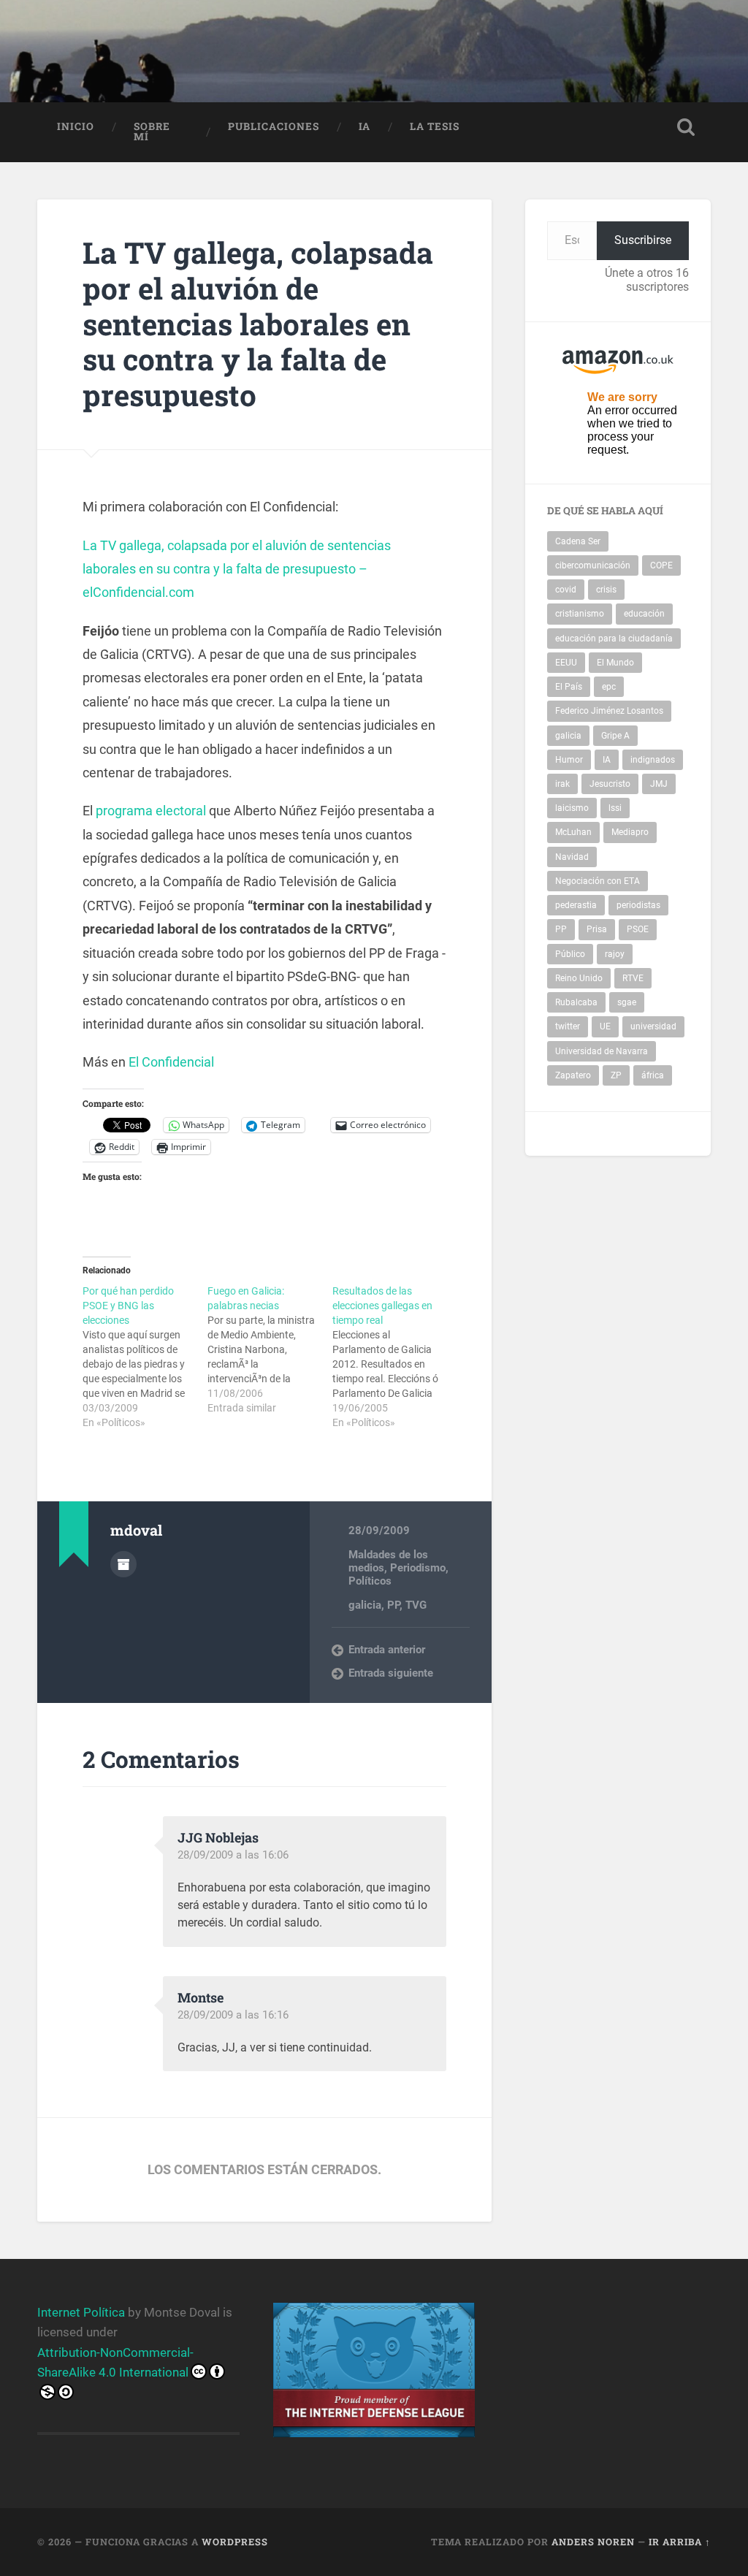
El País (569, 687)
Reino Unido (579, 978)
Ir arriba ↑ (680, 2542)
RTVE (633, 978)
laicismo (572, 808)
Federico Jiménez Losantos (609, 711)
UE (605, 1026)
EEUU (566, 663)
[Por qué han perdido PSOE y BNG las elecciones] (145, 1357)
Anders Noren (593, 2542)
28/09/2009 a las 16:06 (233, 1855)
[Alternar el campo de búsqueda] (686, 127)
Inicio (76, 126)
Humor (569, 760)
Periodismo (418, 1568)
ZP (616, 1075)
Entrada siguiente (391, 1673)
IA (365, 126)
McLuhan (573, 832)
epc (609, 687)
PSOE (638, 929)
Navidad (572, 857)
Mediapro (630, 832)
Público (570, 954)
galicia (365, 1605)
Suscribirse (643, 240)
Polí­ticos (370, 1581)
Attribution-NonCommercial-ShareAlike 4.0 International (115, 2362)
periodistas (638, 905)
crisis (606, 590)
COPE (661, 565)
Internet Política (81, 2312)
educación (644, 614)
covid (566, 590)
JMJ (659, 784)
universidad (653, 1026)
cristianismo (580, 614)
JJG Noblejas (218, 1837)
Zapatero (573, 1075)
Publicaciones (274, 126)
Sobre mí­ (152, 132)
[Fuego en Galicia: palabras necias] (270, 1349)
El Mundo (615, 663)
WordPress (235, 2542)
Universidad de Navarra (602, 1051)
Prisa (597, 929)
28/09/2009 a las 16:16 (233, 2015)
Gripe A (615, 736)
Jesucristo (610, 784)
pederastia (576, 905)
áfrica (653, 1075)
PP (393, 1605)
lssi (615, 808)
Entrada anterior (387, 1650)
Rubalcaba (576, 1002)
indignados (653, 760)
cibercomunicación (593, 565)
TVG (416, 1605)
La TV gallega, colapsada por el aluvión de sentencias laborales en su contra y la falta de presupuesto (258, 323)
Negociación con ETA (598, 881)
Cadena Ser (578, 541)
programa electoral (151, 811)
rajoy (615, 954)
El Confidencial (170, 1062)
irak (562, 784)
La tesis (435, 126)
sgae (627, 1002)
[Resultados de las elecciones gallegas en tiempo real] (395, 1357)
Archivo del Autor (123, 1564)
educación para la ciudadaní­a (614, 639)
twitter (568, 1026)
